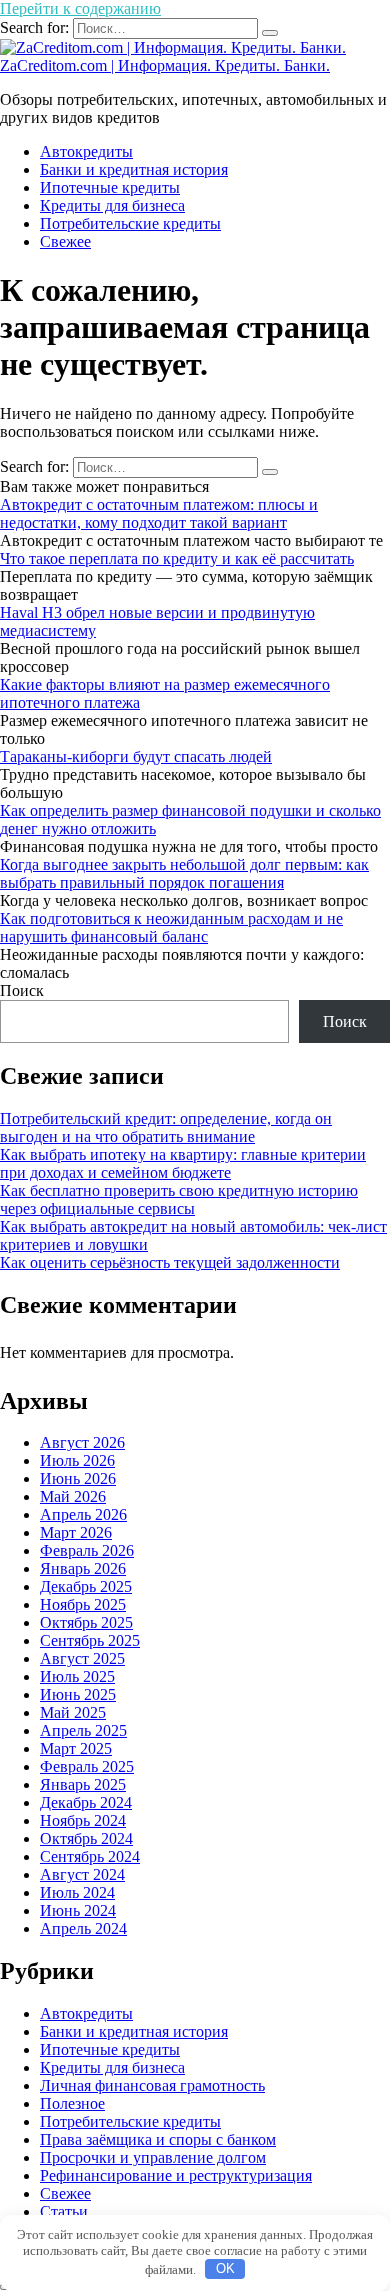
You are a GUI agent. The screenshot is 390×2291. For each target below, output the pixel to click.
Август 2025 (82, 1658)
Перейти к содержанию (80, 8)
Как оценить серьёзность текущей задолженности (170, 1262)
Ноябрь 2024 (83, 1820)
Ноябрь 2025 (83, 1604)
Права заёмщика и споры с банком (158, 2139)
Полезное (72, 2103)
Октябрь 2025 (86, 1622)
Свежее (65, 241)
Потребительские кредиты (130, 223)
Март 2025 (76, 1748)
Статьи (64, 2211)
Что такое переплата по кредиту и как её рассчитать (177, 558)
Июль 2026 (77, 1460)
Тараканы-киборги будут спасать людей (136, 756)
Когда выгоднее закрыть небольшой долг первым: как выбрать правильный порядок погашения (184, 873)
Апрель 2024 (83, 1928)
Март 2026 (76, 1532)
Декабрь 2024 (86, 1802)
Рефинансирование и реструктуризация (176, 2175)
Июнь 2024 (78, 1910)
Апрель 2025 (83, 1730)
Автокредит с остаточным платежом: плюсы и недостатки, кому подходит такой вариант (159, 513)
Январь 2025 (83, 1784)
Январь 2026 (83, 1568)
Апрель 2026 (83, 1514)
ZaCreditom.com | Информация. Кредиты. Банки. (165, 65)
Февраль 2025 (87, 1766)
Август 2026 (82, 1442)
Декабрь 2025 (86, 1586)
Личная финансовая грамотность (152, 2085)
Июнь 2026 (78, 1478)
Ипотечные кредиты (110, 187)
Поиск (22, 990)
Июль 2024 (77, 1892)
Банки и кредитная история (134, 169)
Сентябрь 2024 (90, 1856)
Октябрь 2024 (86, 1838)
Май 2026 (73, 1496)
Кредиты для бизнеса (112, 205)
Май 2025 (73, 1712)
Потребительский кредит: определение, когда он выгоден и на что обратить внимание (166, 1127)
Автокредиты (86, 151)
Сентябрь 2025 (90, 1640)
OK (225, 2268)
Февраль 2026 (87, 1550)
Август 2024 (82, 1874)
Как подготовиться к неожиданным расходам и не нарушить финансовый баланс (171, 927)
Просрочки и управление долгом (153, 2157)
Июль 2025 (77, 1676)
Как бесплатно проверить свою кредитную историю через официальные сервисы (179, 1199)
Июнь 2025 (78, 1694)
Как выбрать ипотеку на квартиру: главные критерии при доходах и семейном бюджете (183, 1163)
